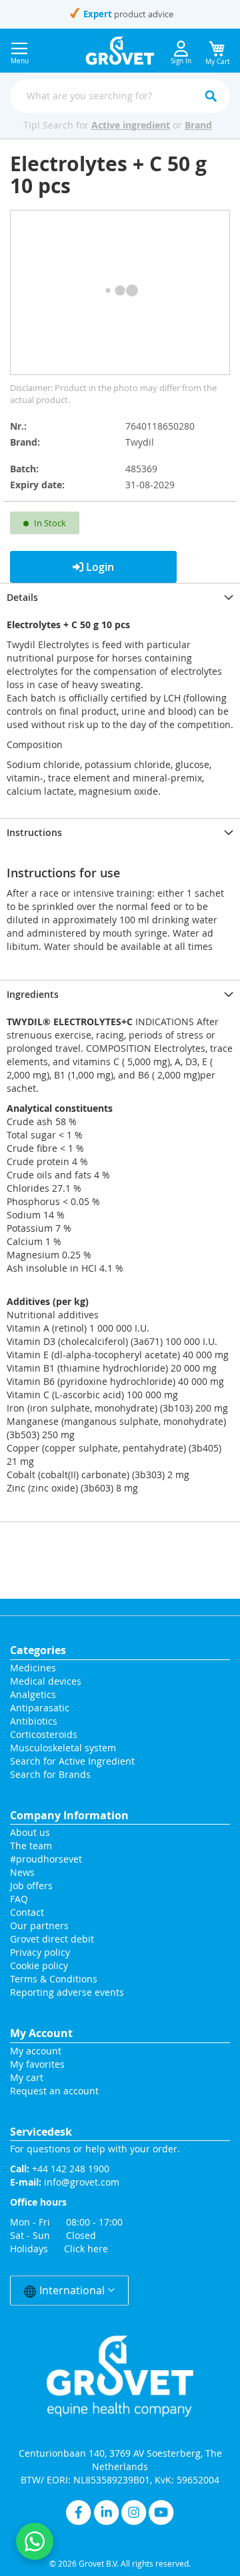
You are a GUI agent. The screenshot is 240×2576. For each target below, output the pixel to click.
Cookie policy (39, 1965)
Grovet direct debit (52, 1939)
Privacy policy (40, 1952)
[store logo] (120, 51)
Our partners (39, 1926)
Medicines (33, 1668)
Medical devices (46, 1681)
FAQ (19, 1899)
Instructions (34, 832)
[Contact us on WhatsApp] (35, 2541)
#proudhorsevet (46, 1859)
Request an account (54, 2091)
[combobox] (120, 96)
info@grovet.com (82, 2182)
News (22, 1872)
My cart (27, 2077)
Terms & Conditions (54, 1979)
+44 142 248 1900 (71, 2169)
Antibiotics (34, 1721)
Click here (86, 2249)
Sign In (181, 61)
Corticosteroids (44, 1734)
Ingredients (33, 994)
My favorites (37, 2064)
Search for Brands (50, 1774)
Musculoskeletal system (63, 1748)
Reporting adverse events (67, 1992)
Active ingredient (131, 125)
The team (31, 1846)
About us (30, 1832)
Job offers (31, 1886)
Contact (28, 1912)
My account (36, 2051)
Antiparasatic (40, 1708)
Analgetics (33, 1694)
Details (22, 597)
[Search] (211, 96)
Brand (198, 125)
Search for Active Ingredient (72, 1761)
